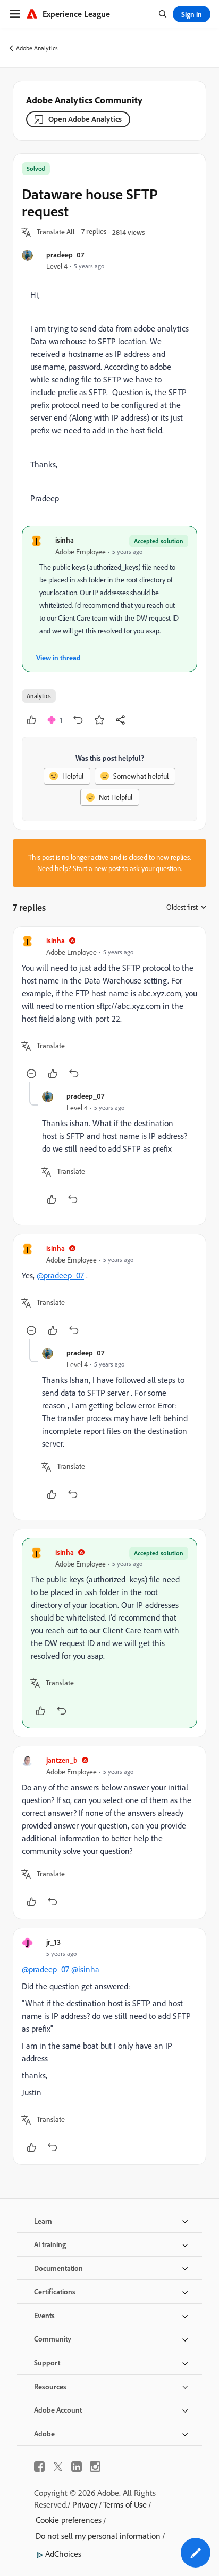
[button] (56, 232)
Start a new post (97, 868)
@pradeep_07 (60, 1275)
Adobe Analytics (37, 48)
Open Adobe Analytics (85, 119)
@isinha (85, 1969)
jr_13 (53, 1942)
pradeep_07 (65, 254)
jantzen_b (62, 1760)
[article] (109, 1009)
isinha (65, 540)
